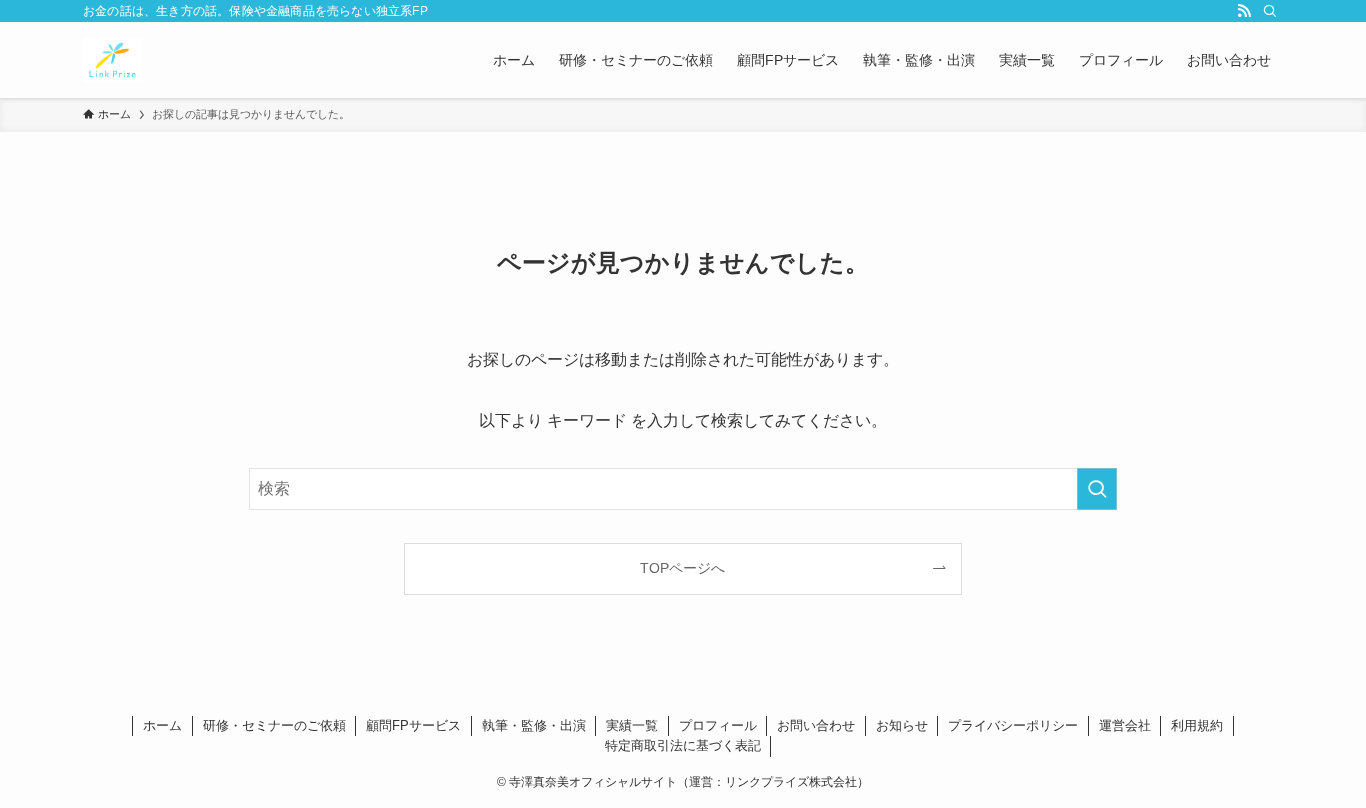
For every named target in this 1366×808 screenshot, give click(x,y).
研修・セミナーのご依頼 (274, 725)
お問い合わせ (816, 725)
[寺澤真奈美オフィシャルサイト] (112, 60)
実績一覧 (632, 725)
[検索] (1270, 11)
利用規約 (1197, 725)
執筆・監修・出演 (534, 725)
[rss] (1244, 11)
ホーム (162, 725)
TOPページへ (682, 568)
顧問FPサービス (413, 725)
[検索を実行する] (1097, 489)
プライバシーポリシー (1013, 725)
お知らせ (902, 725)
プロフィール (718, 725)
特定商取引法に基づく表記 (683, 745)
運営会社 (1125, 725)
